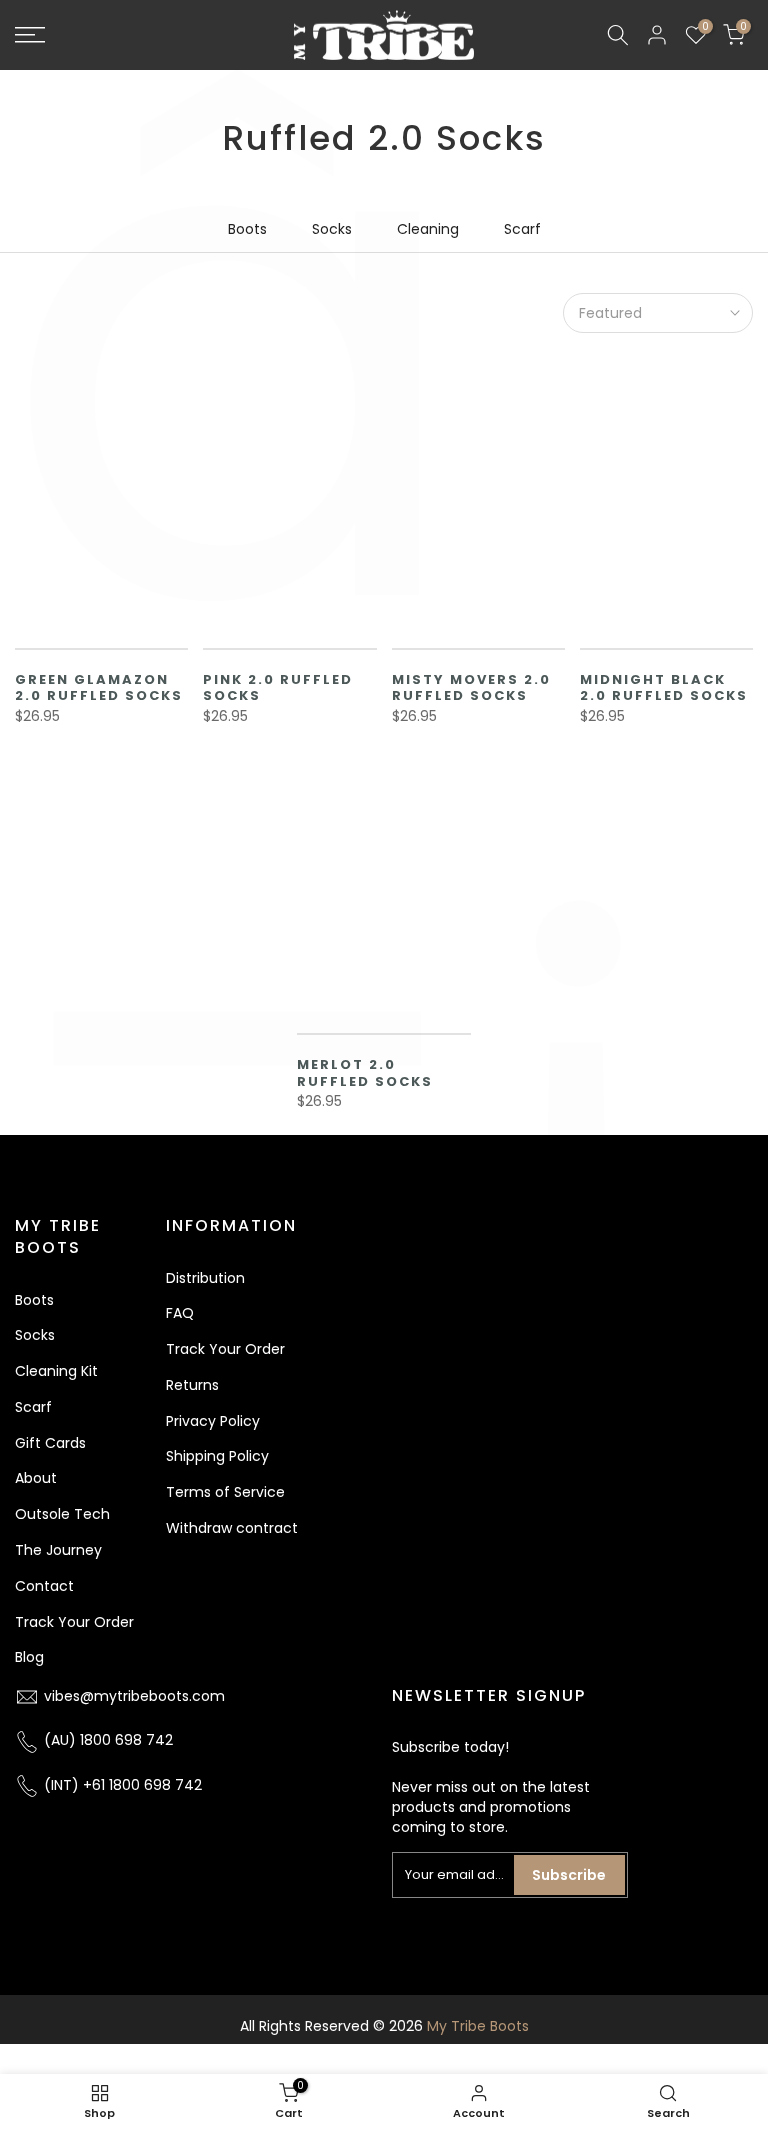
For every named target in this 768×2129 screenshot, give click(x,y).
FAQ (180, 1313)
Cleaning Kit (56, 1371)
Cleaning (428, 229)
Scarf (522, 229)
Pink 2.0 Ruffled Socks (278, 688)
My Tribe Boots (478, 2026)
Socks (332, 229)
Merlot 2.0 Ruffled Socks (365, 1073)
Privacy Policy (213, 1421)
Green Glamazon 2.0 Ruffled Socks (99, 688)
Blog (29, 1657)
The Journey (58, 1550)
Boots (247, 229)
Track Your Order (74, 1622)
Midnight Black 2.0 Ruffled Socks (664, 688)
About (36, 1478)
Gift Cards (50, 1443)
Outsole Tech (62, 1514)
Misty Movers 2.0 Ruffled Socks (471, 688)
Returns (192, 1385)
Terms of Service (225, 1492)
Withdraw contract (232, 1528)
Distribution (205, 1278)
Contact (44, 1586)
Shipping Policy (217, 1456)
